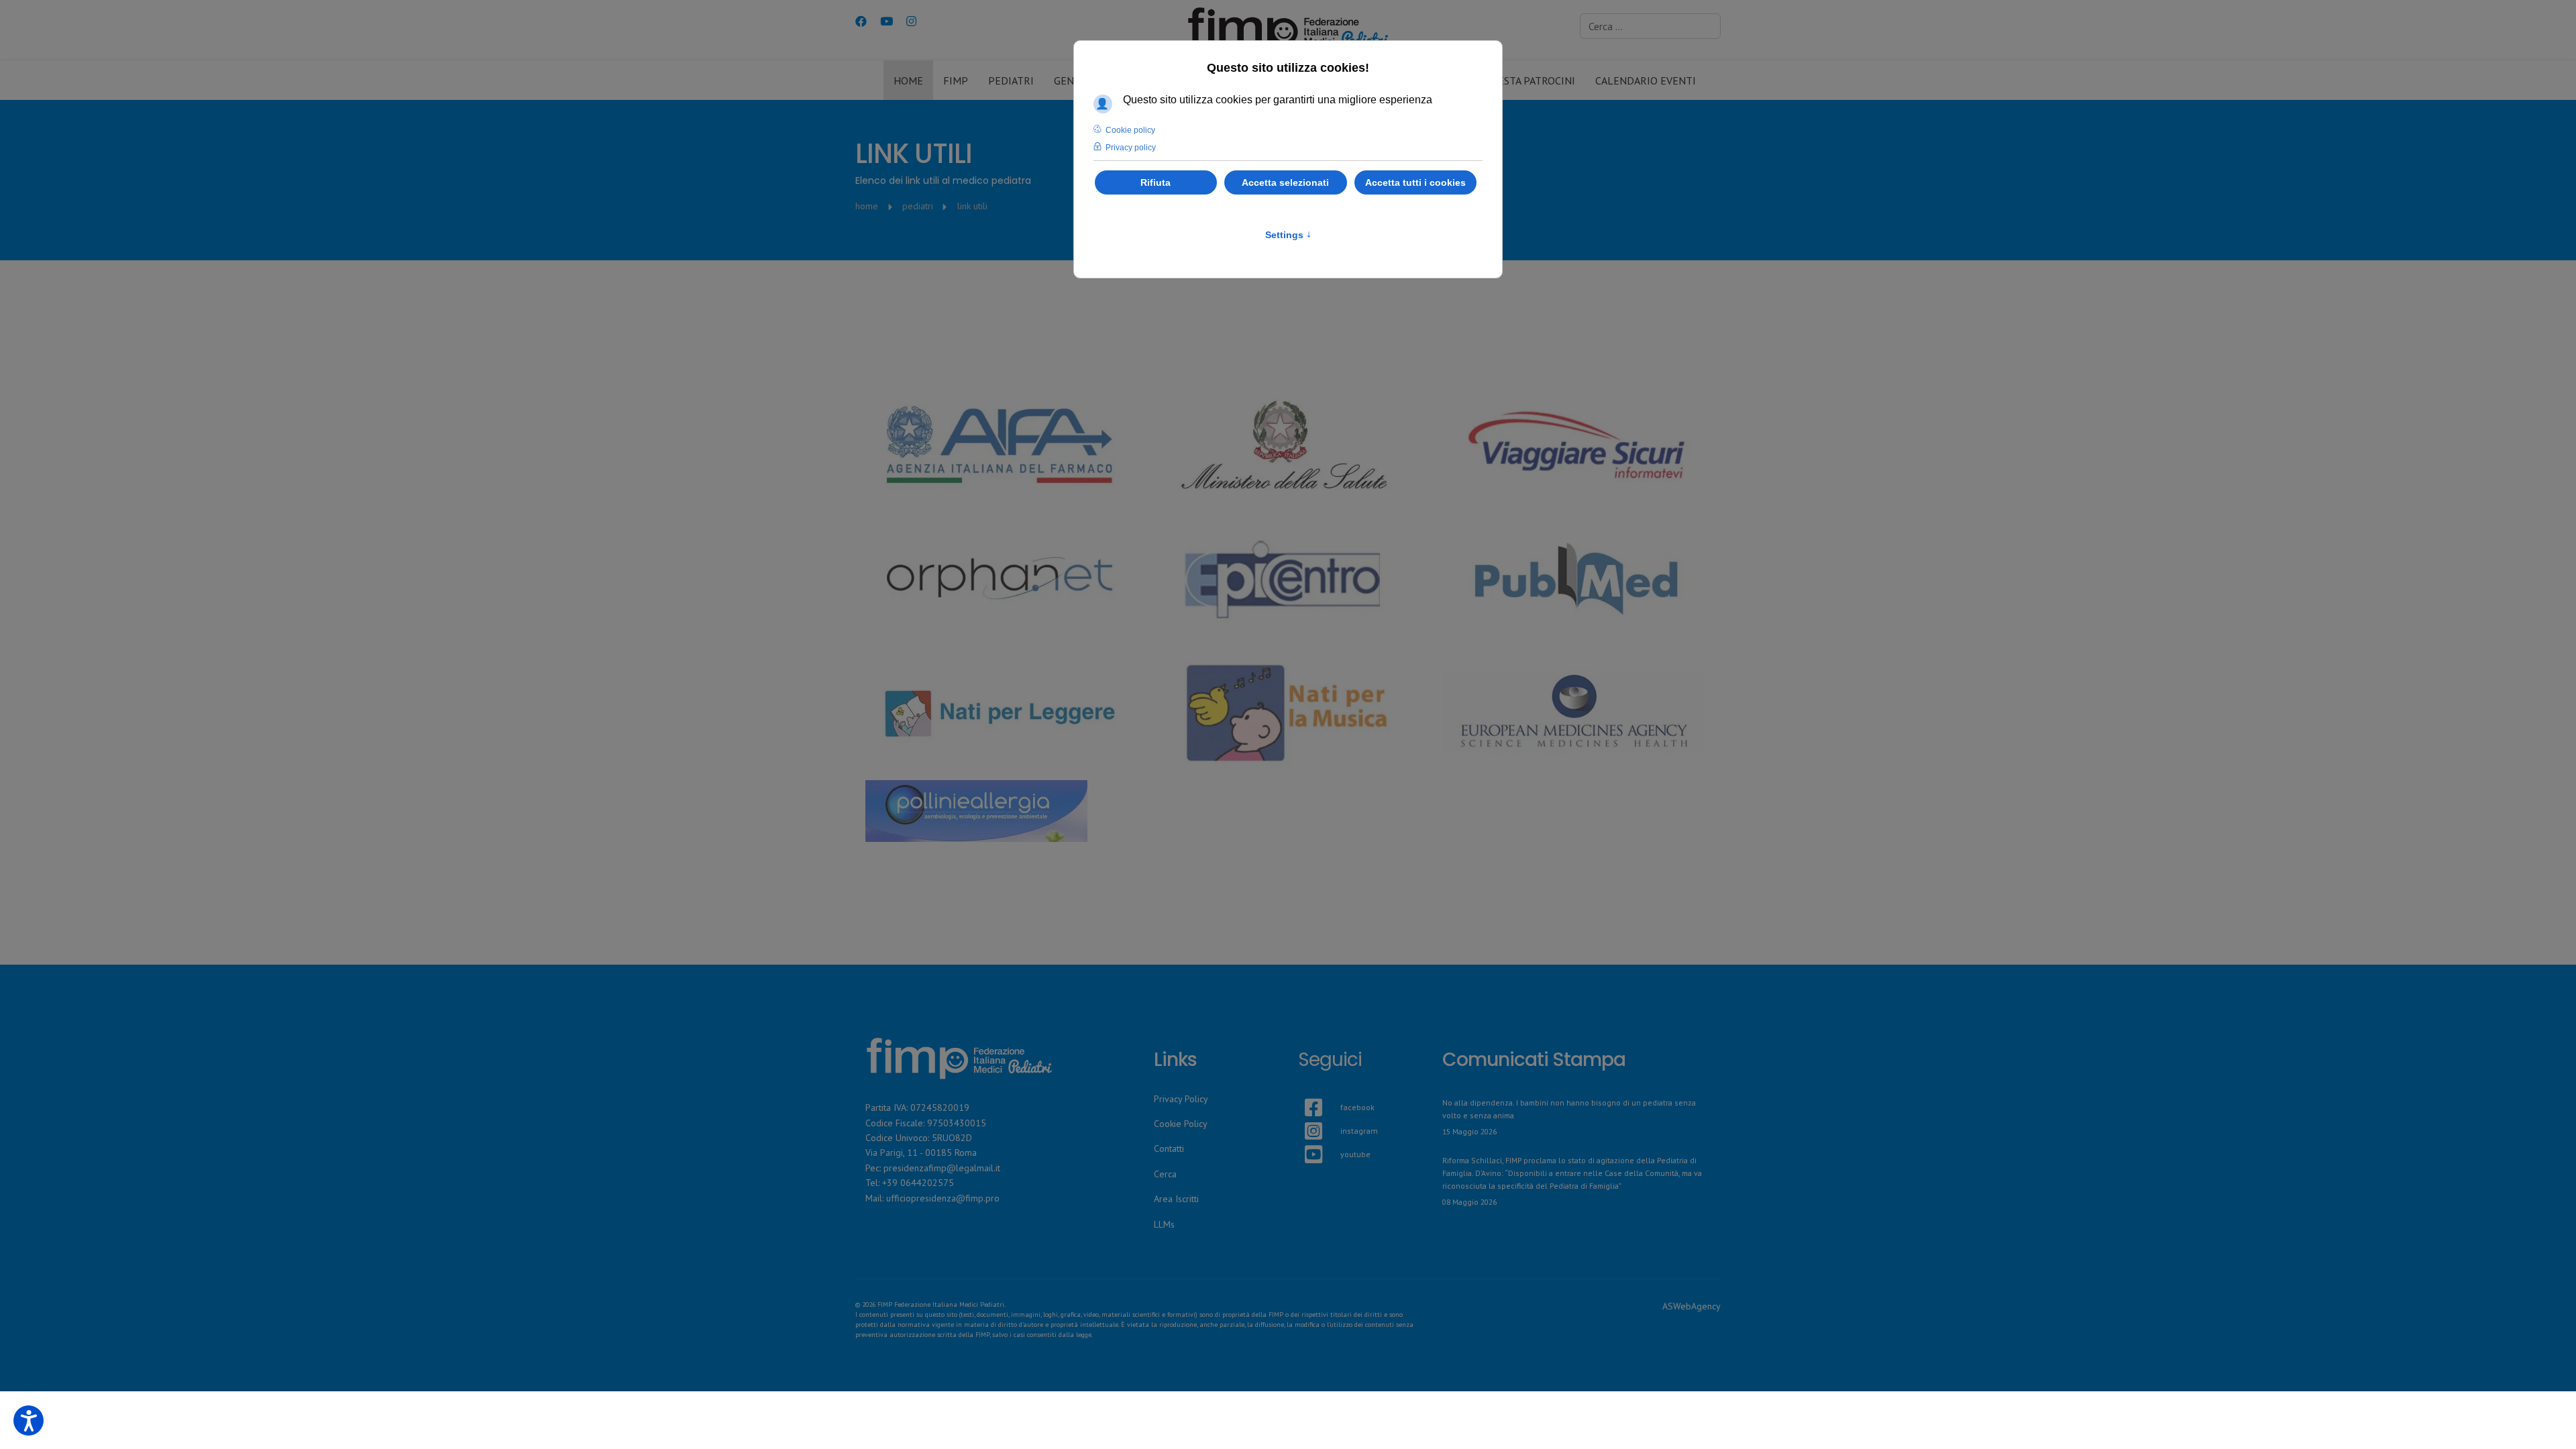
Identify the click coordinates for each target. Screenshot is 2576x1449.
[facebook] (1305, 1091)
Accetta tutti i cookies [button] (1415, 182)
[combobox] (1650, 26)
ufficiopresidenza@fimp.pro (943, 1198)
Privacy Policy (1181, 1099)
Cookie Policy (1181, 1124)
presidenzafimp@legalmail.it (942, 1168)
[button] (29, 1420)
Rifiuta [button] (1156, 182)
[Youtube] (887, 21)
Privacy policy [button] (1131, 148)
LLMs (1164, 1224)
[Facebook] (861, 21)
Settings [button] (1288, 235)
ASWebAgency (1692, 1306)
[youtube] (1305, 1138)
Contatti (1169, 1148)
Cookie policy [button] (1130, 130)
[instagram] (1305, 1115)
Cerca (1165, 1174)
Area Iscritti (1176, 1199)
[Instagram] (911, 21)
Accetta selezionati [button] (1285, 182)
